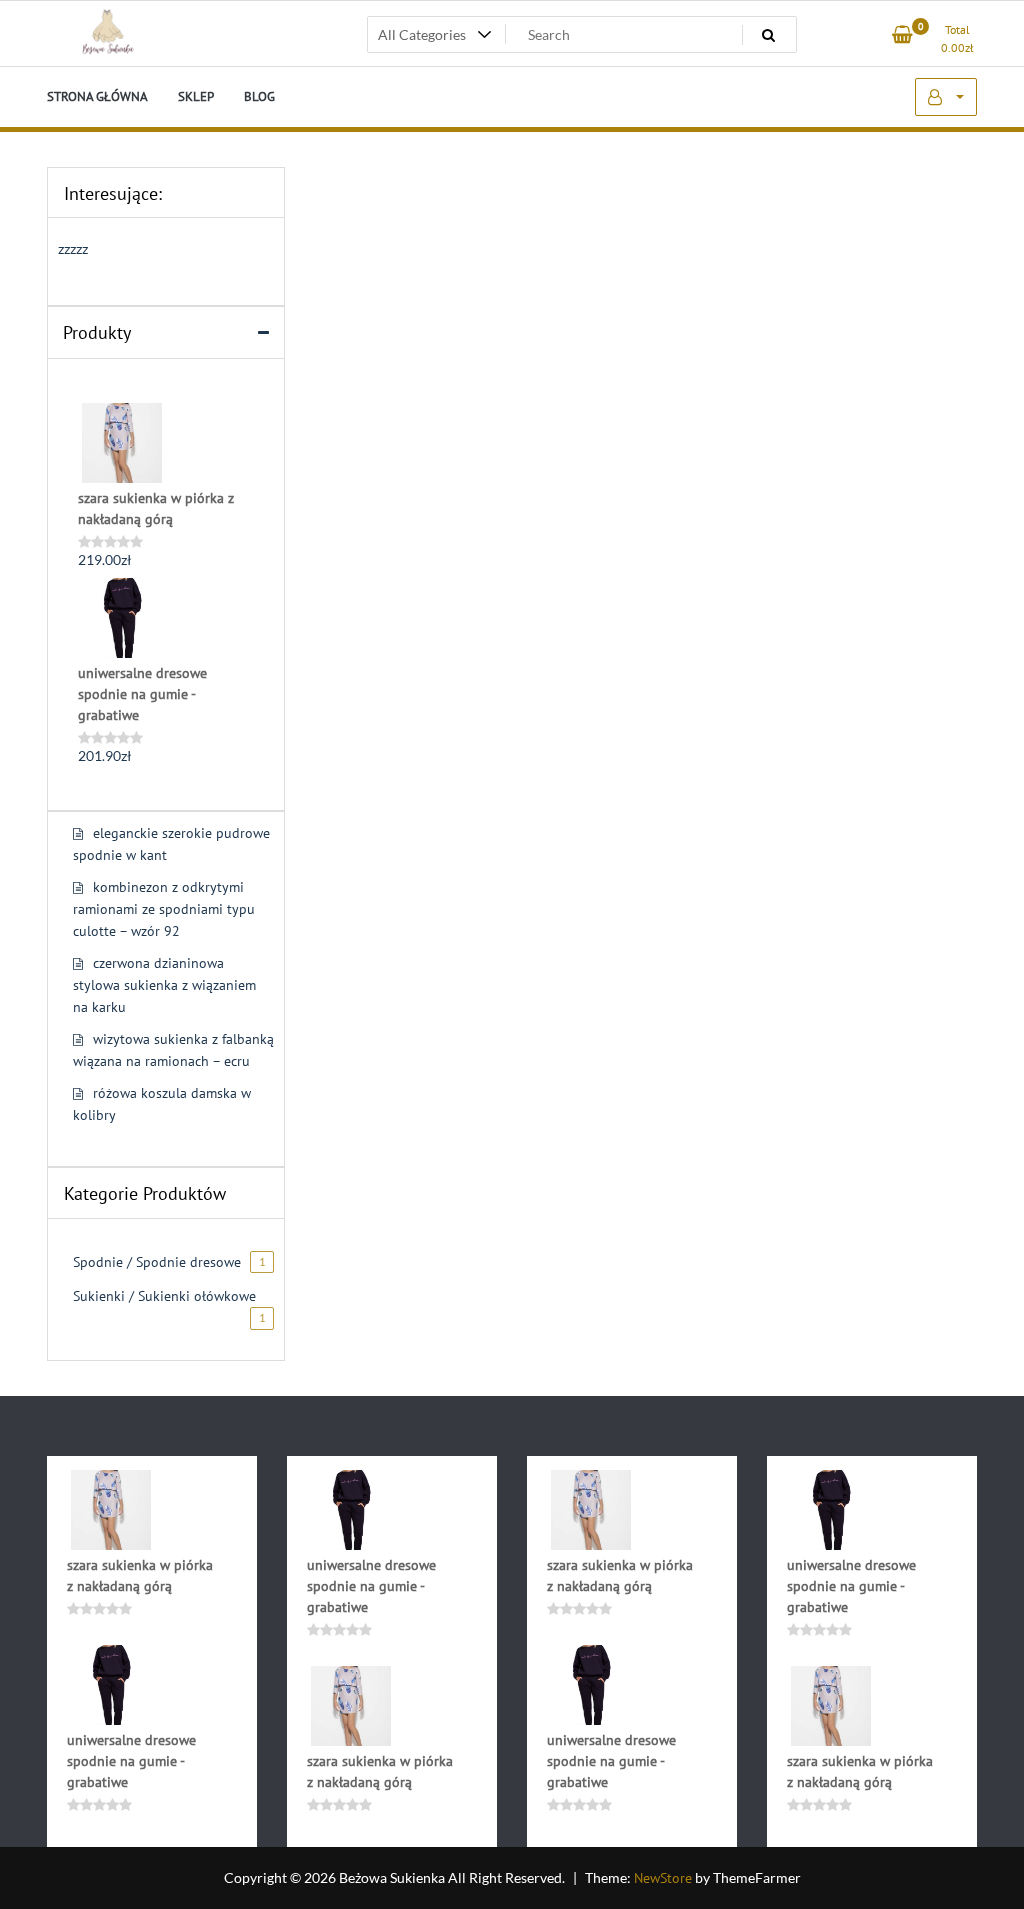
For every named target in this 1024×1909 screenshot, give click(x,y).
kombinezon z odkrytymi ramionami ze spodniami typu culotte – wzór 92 (164, 909)
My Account (946, 97)
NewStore (663, 1878)
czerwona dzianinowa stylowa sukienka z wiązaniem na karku (164, 985)
